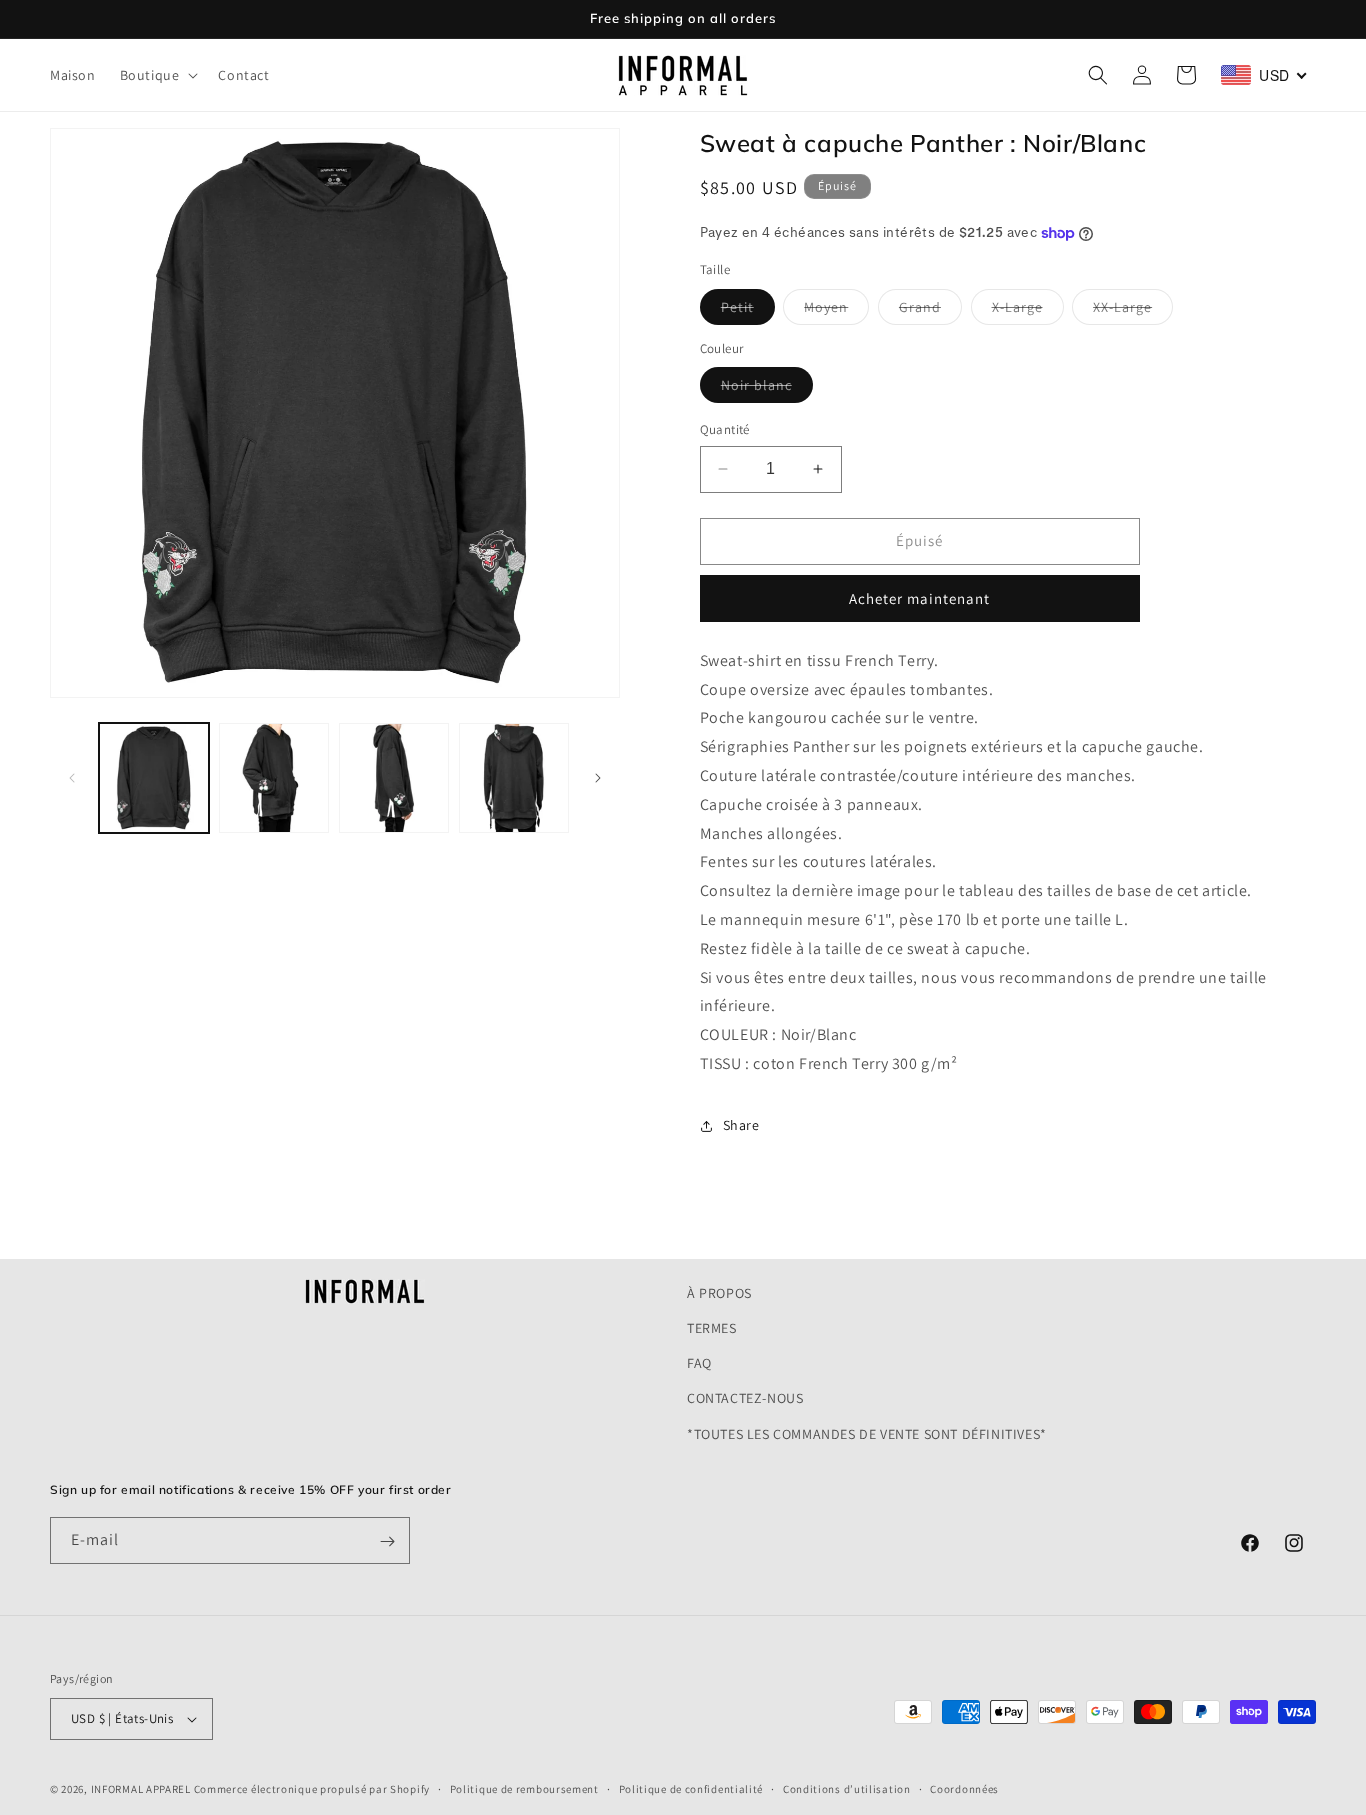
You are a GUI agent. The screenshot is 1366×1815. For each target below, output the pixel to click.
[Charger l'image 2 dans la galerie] (274, 778)
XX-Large (1133, 311)
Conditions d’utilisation (847, 1788)
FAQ (699, 1363)
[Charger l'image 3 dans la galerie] (394, 778)
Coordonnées (964, 1788)
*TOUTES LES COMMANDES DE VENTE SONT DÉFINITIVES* (867, 1434)
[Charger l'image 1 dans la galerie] (154, 778)
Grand (930, 311)
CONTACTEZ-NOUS (745, 1399)
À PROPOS (719, 1293)
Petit (748, 311)
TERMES (712, 1328)
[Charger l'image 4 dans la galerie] (514, 778)
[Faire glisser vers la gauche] (72, 778)
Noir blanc (767, 389)
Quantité (725, 429)
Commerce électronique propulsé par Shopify (312, 1789)
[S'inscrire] (387, 1541)
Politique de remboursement (524, 1788)
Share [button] (741, 1125)
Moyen (836, 311)
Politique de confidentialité (691, 1788)
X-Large (1028, 311)
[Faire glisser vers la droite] (598, 778)
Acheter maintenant (919, 598)
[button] (157, 75)
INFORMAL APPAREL (141, 1789)
